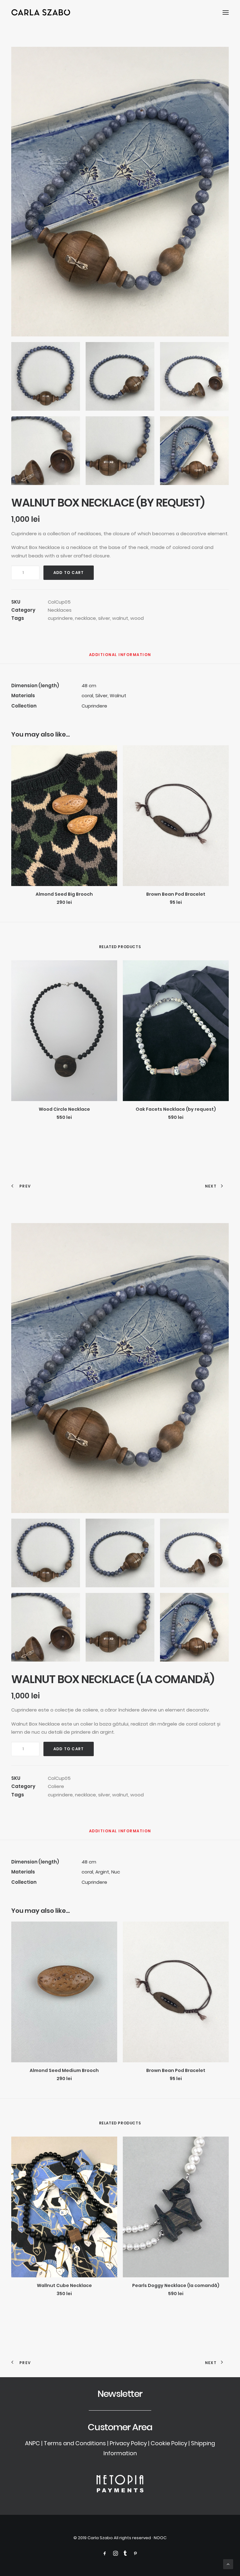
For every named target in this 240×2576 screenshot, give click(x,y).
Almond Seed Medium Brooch (64, 2070)
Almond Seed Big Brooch (64, 894)
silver (104, 618)
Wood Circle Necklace (64, 1109)
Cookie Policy (169, 2443)
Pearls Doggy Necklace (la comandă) (176, 2285)
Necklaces (60, 610)
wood (137, 618)
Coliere (56, 1786)
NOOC (160, 2538)
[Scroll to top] (228, 2564)
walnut (120, 618)
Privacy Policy (128, 2443)
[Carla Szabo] (41, 12)
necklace (85, 618)
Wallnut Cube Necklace (64, 2285)
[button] (226, 12)
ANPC (32, 2443)
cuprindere (60, 618)
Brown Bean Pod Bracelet (176, 894)
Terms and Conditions (75, 2443)
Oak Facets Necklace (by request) (176, 1109)
